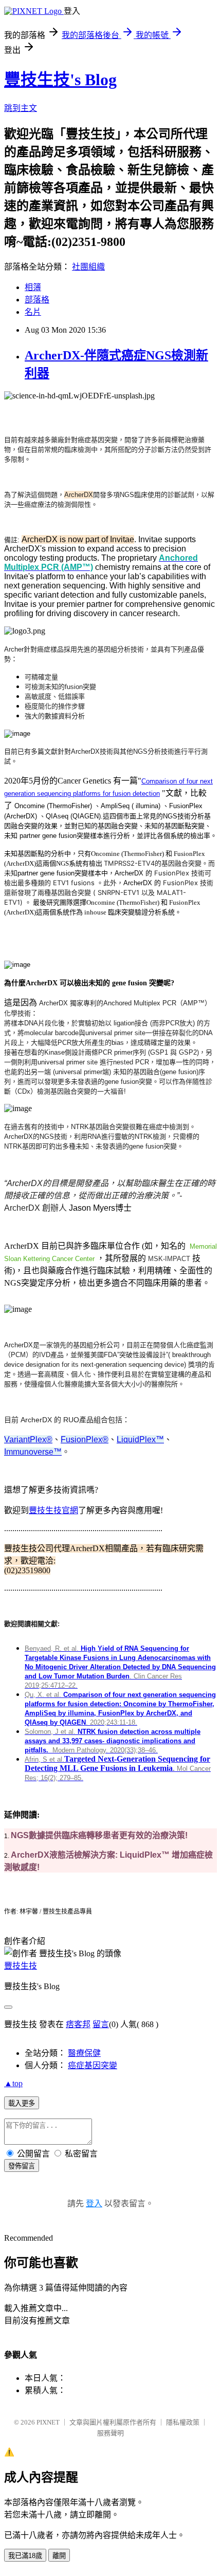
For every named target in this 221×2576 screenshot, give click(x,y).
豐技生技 (45, 1510)
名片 (33, 312)
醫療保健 (84, 2053)
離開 (59, 2556)
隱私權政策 (183, 2422)
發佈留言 (22, 2166)
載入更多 (22, 2103)
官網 (70, 1510)
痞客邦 (78, 2024)
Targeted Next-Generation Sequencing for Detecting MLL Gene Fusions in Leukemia (117, 1763)
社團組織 (88, 267)
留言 (101, 2024)
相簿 (33, 287)
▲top (13, 2083)
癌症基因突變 (93, 2065)
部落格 (37, 300)
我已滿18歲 (25, 2556)
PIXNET (48, 2422)
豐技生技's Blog (60, 80)
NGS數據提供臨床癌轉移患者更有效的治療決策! (99, 1835)
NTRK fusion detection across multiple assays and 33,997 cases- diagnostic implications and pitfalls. (113, 1741)
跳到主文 (21, 108)
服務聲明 (110, 2433)
